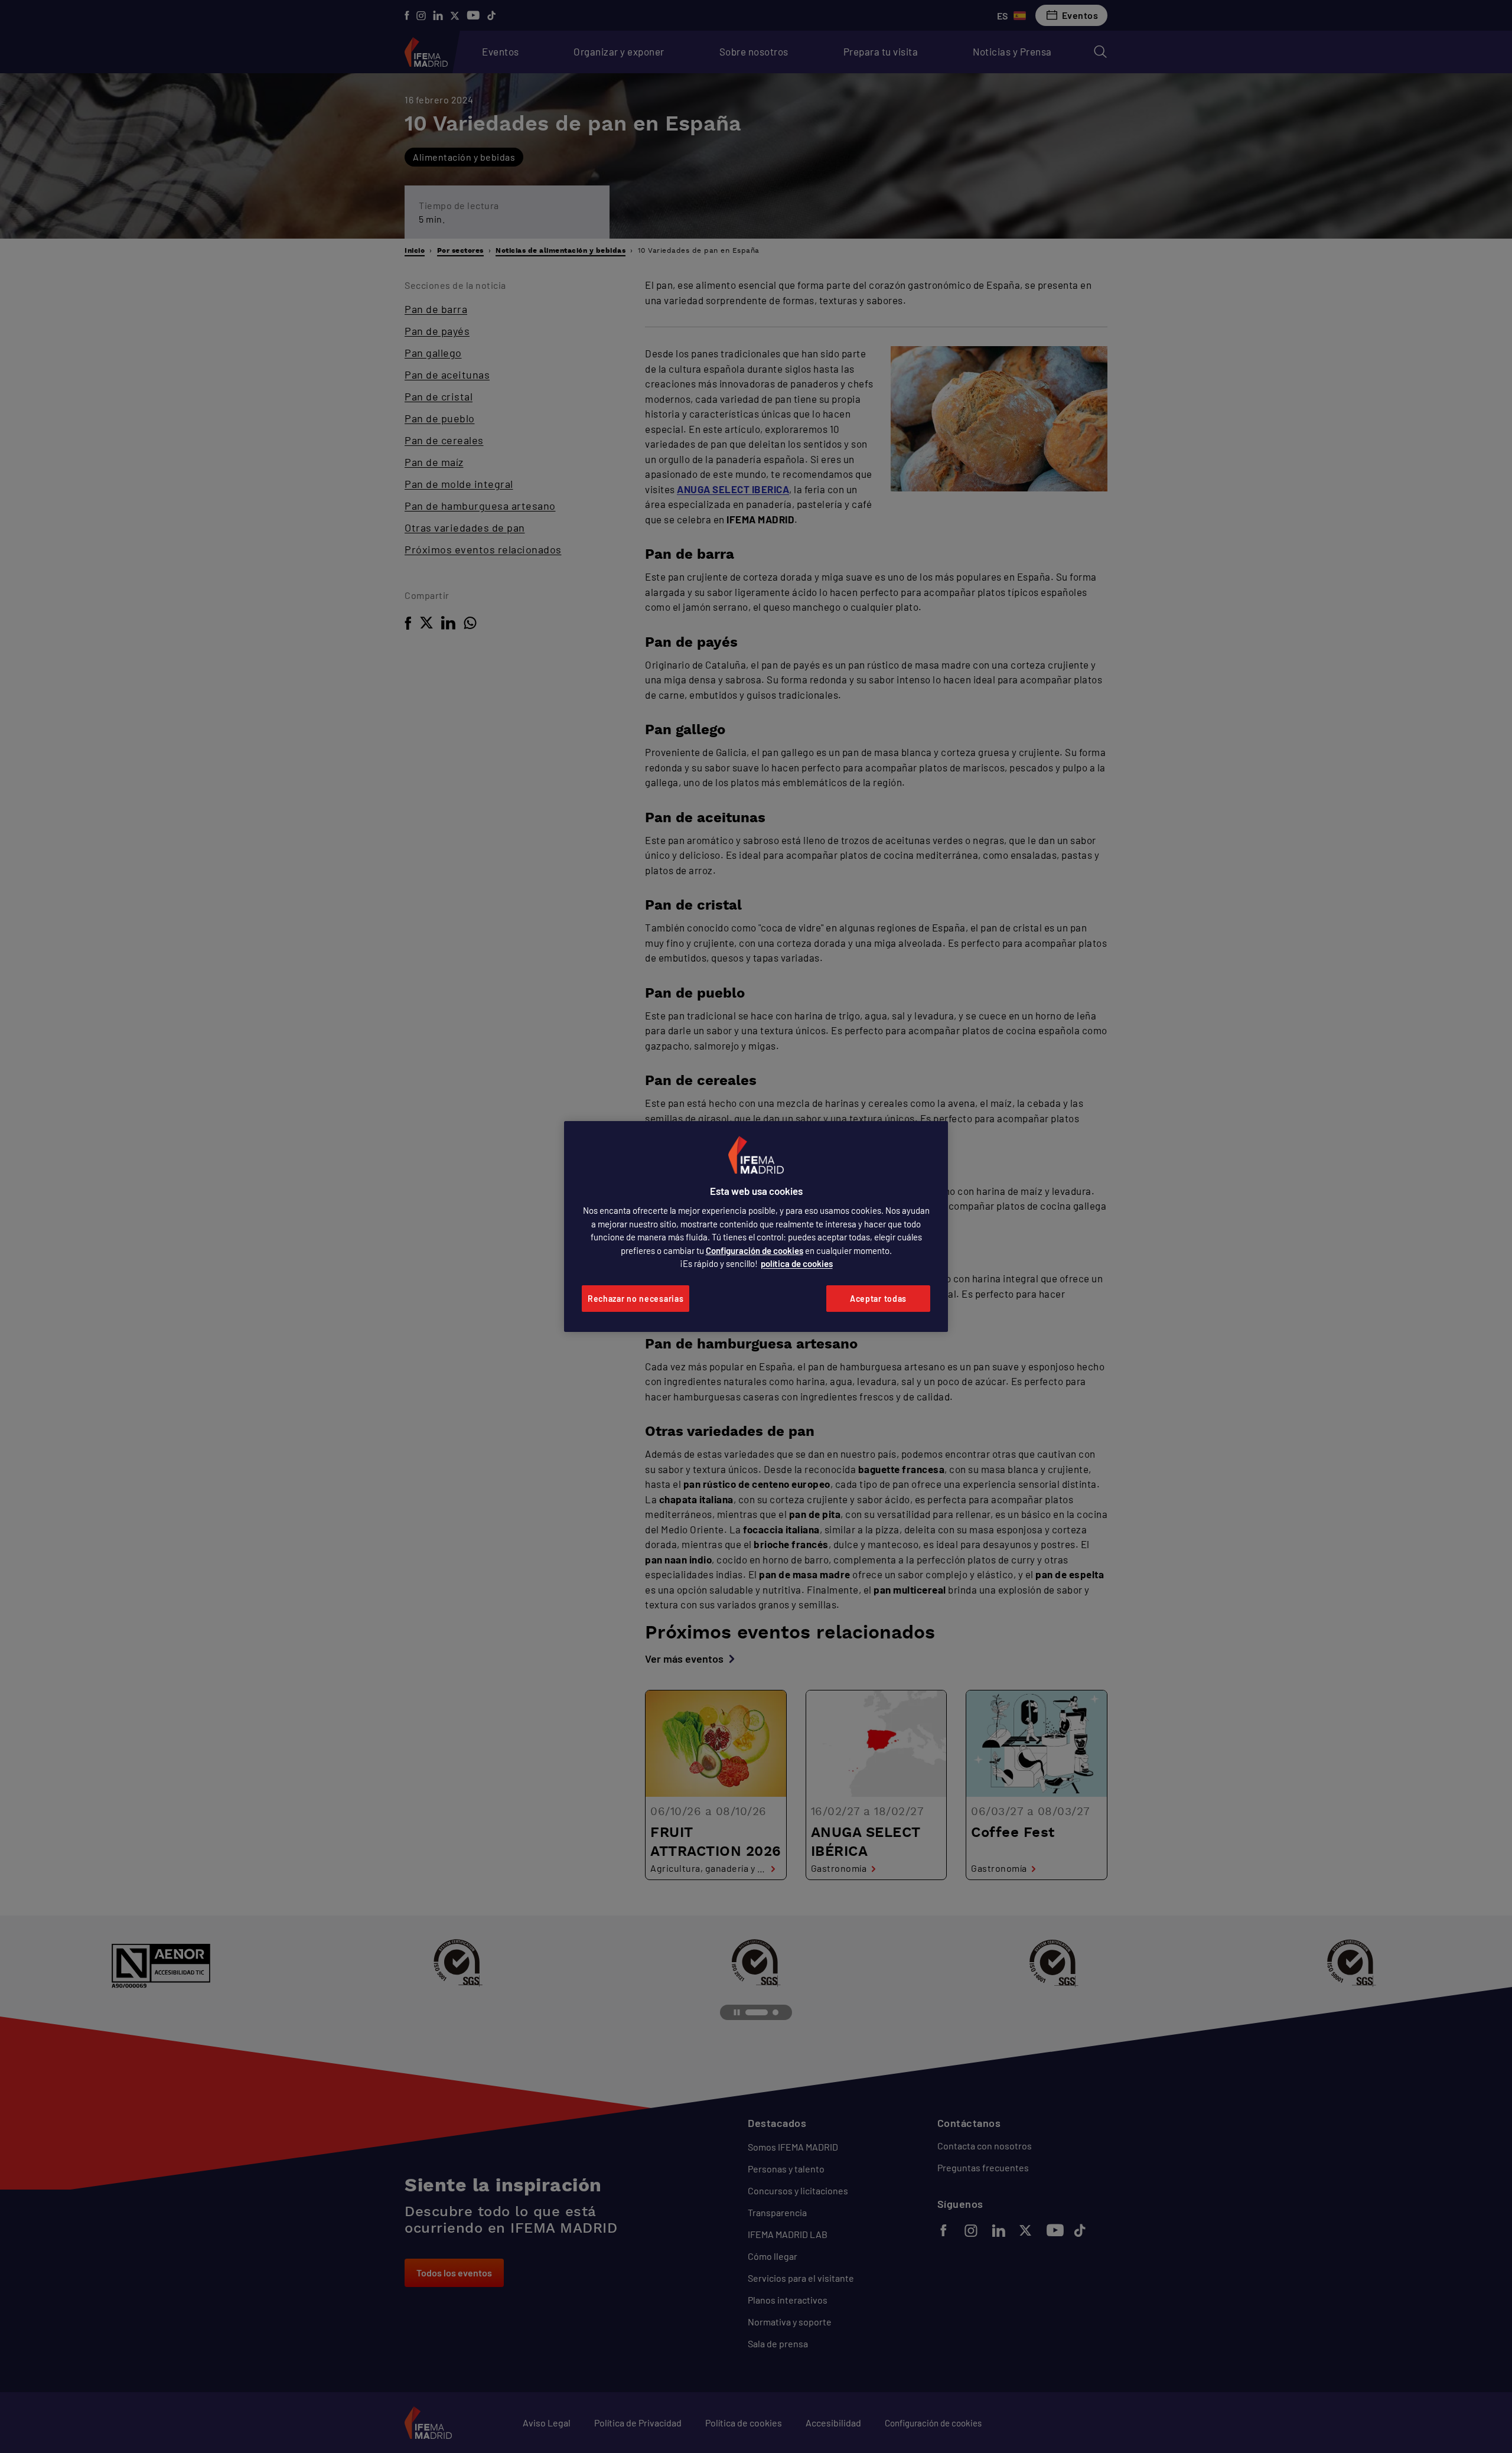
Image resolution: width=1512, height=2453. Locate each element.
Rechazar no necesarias (636, 1299)
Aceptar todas (878, 1299)
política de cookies (797, 1263)
